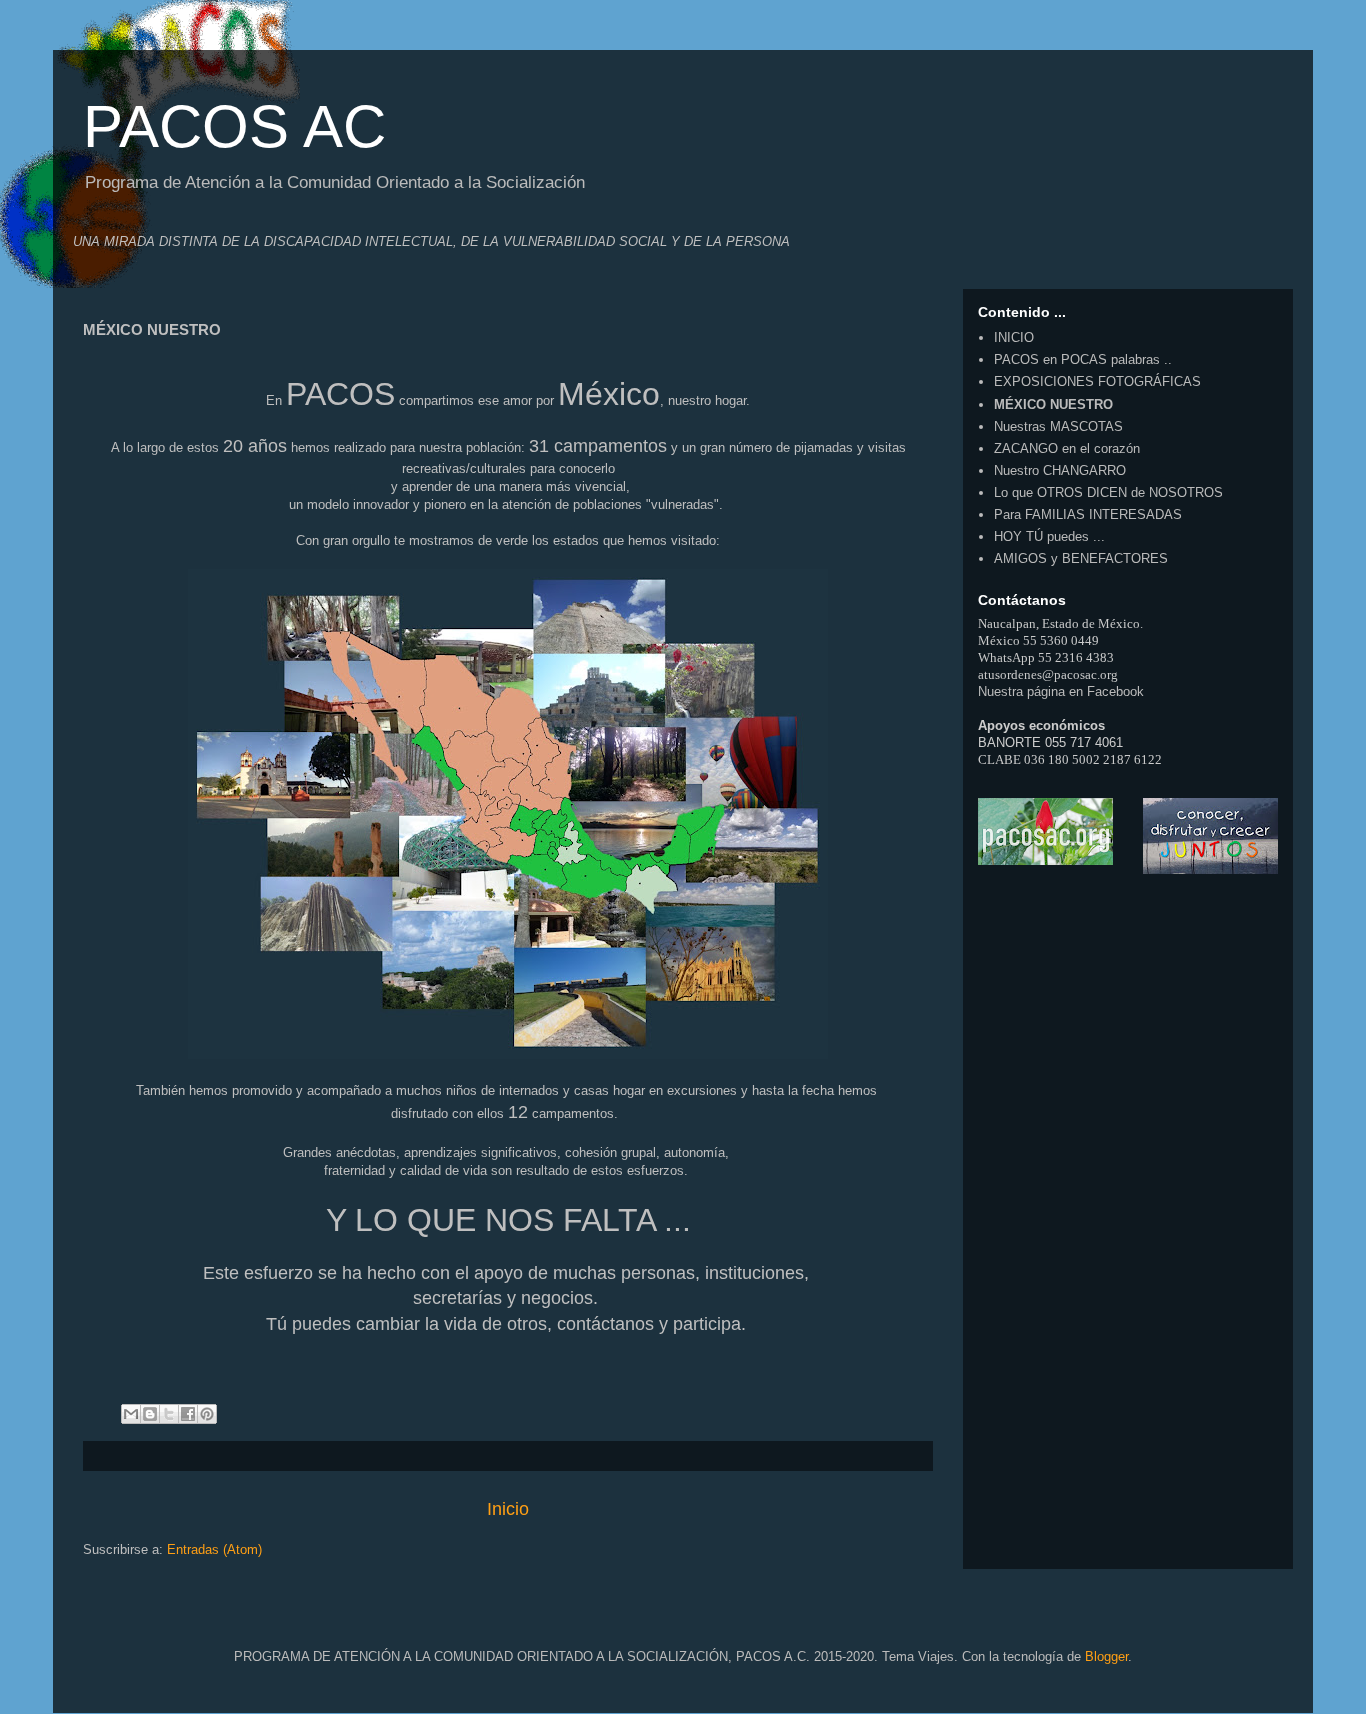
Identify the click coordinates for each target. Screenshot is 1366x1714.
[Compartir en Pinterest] (207, 1414)
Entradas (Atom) (214, 1549)
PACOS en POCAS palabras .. (1083, 359)
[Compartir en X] (169, 1414)
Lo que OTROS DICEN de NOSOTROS (1108, 492)
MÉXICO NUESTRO (1053, 404)
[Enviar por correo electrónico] (131, 1414)
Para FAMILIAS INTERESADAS (1088, 514)
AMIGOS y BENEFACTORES (1081, 558)
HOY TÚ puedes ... (1049, 536)
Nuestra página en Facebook (1061, 691)
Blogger (1106, 1656)
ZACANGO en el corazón (1067, 448)
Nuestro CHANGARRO (1060, 470)
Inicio (508, 1509)
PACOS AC (234, 126)
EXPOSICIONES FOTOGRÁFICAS (1097, 381)
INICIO (1014, 337)
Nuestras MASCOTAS (1058, 426)
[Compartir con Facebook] (188, 1414)
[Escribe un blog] (150, 1414)
